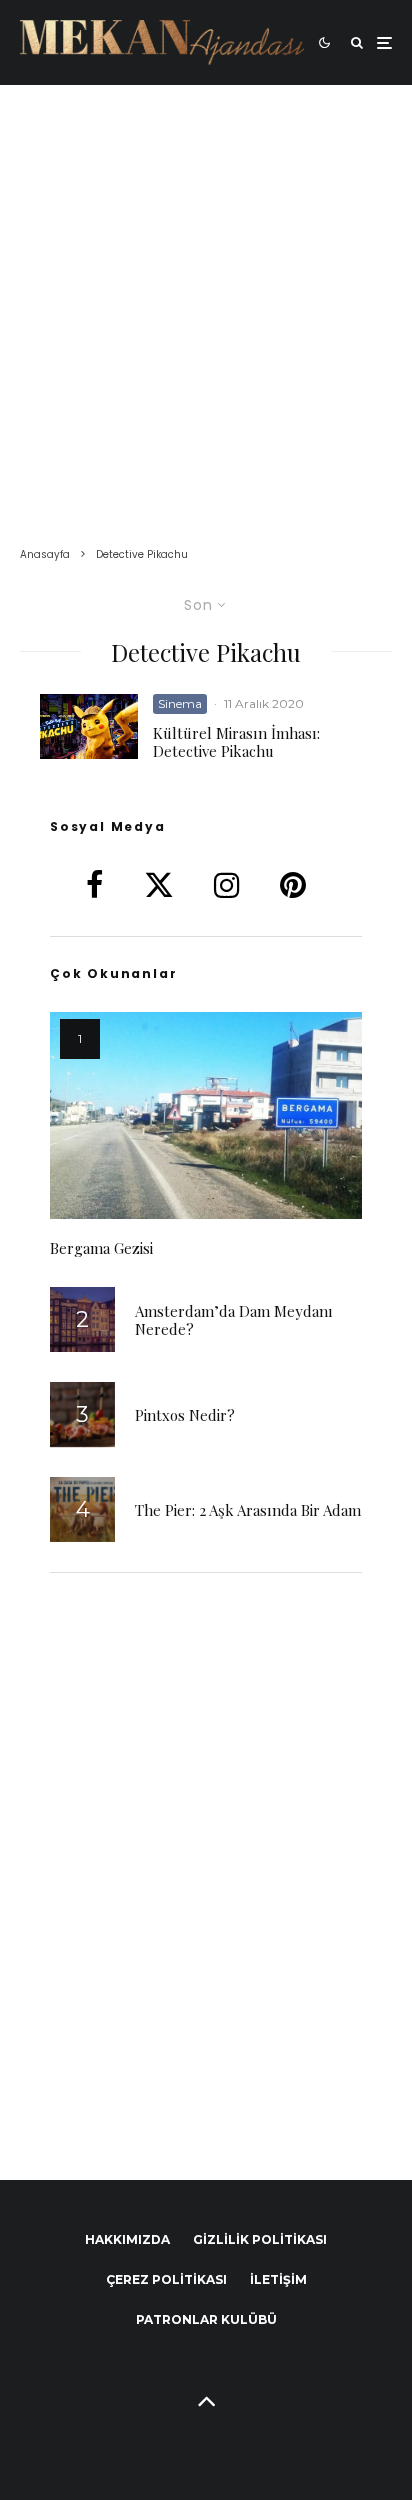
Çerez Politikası (166, 2279)
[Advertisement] (206, 301)
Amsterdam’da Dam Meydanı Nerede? (234, 1320)
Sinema (180, 703)
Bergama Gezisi (101, 1248)
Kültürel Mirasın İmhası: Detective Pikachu (236, 742)
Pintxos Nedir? (185, 1415)
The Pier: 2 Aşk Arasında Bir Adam (248, 1510)
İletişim (278, 2279)
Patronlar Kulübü (206, 2319)
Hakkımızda (127, 2239)
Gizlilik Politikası (260, 2239)
